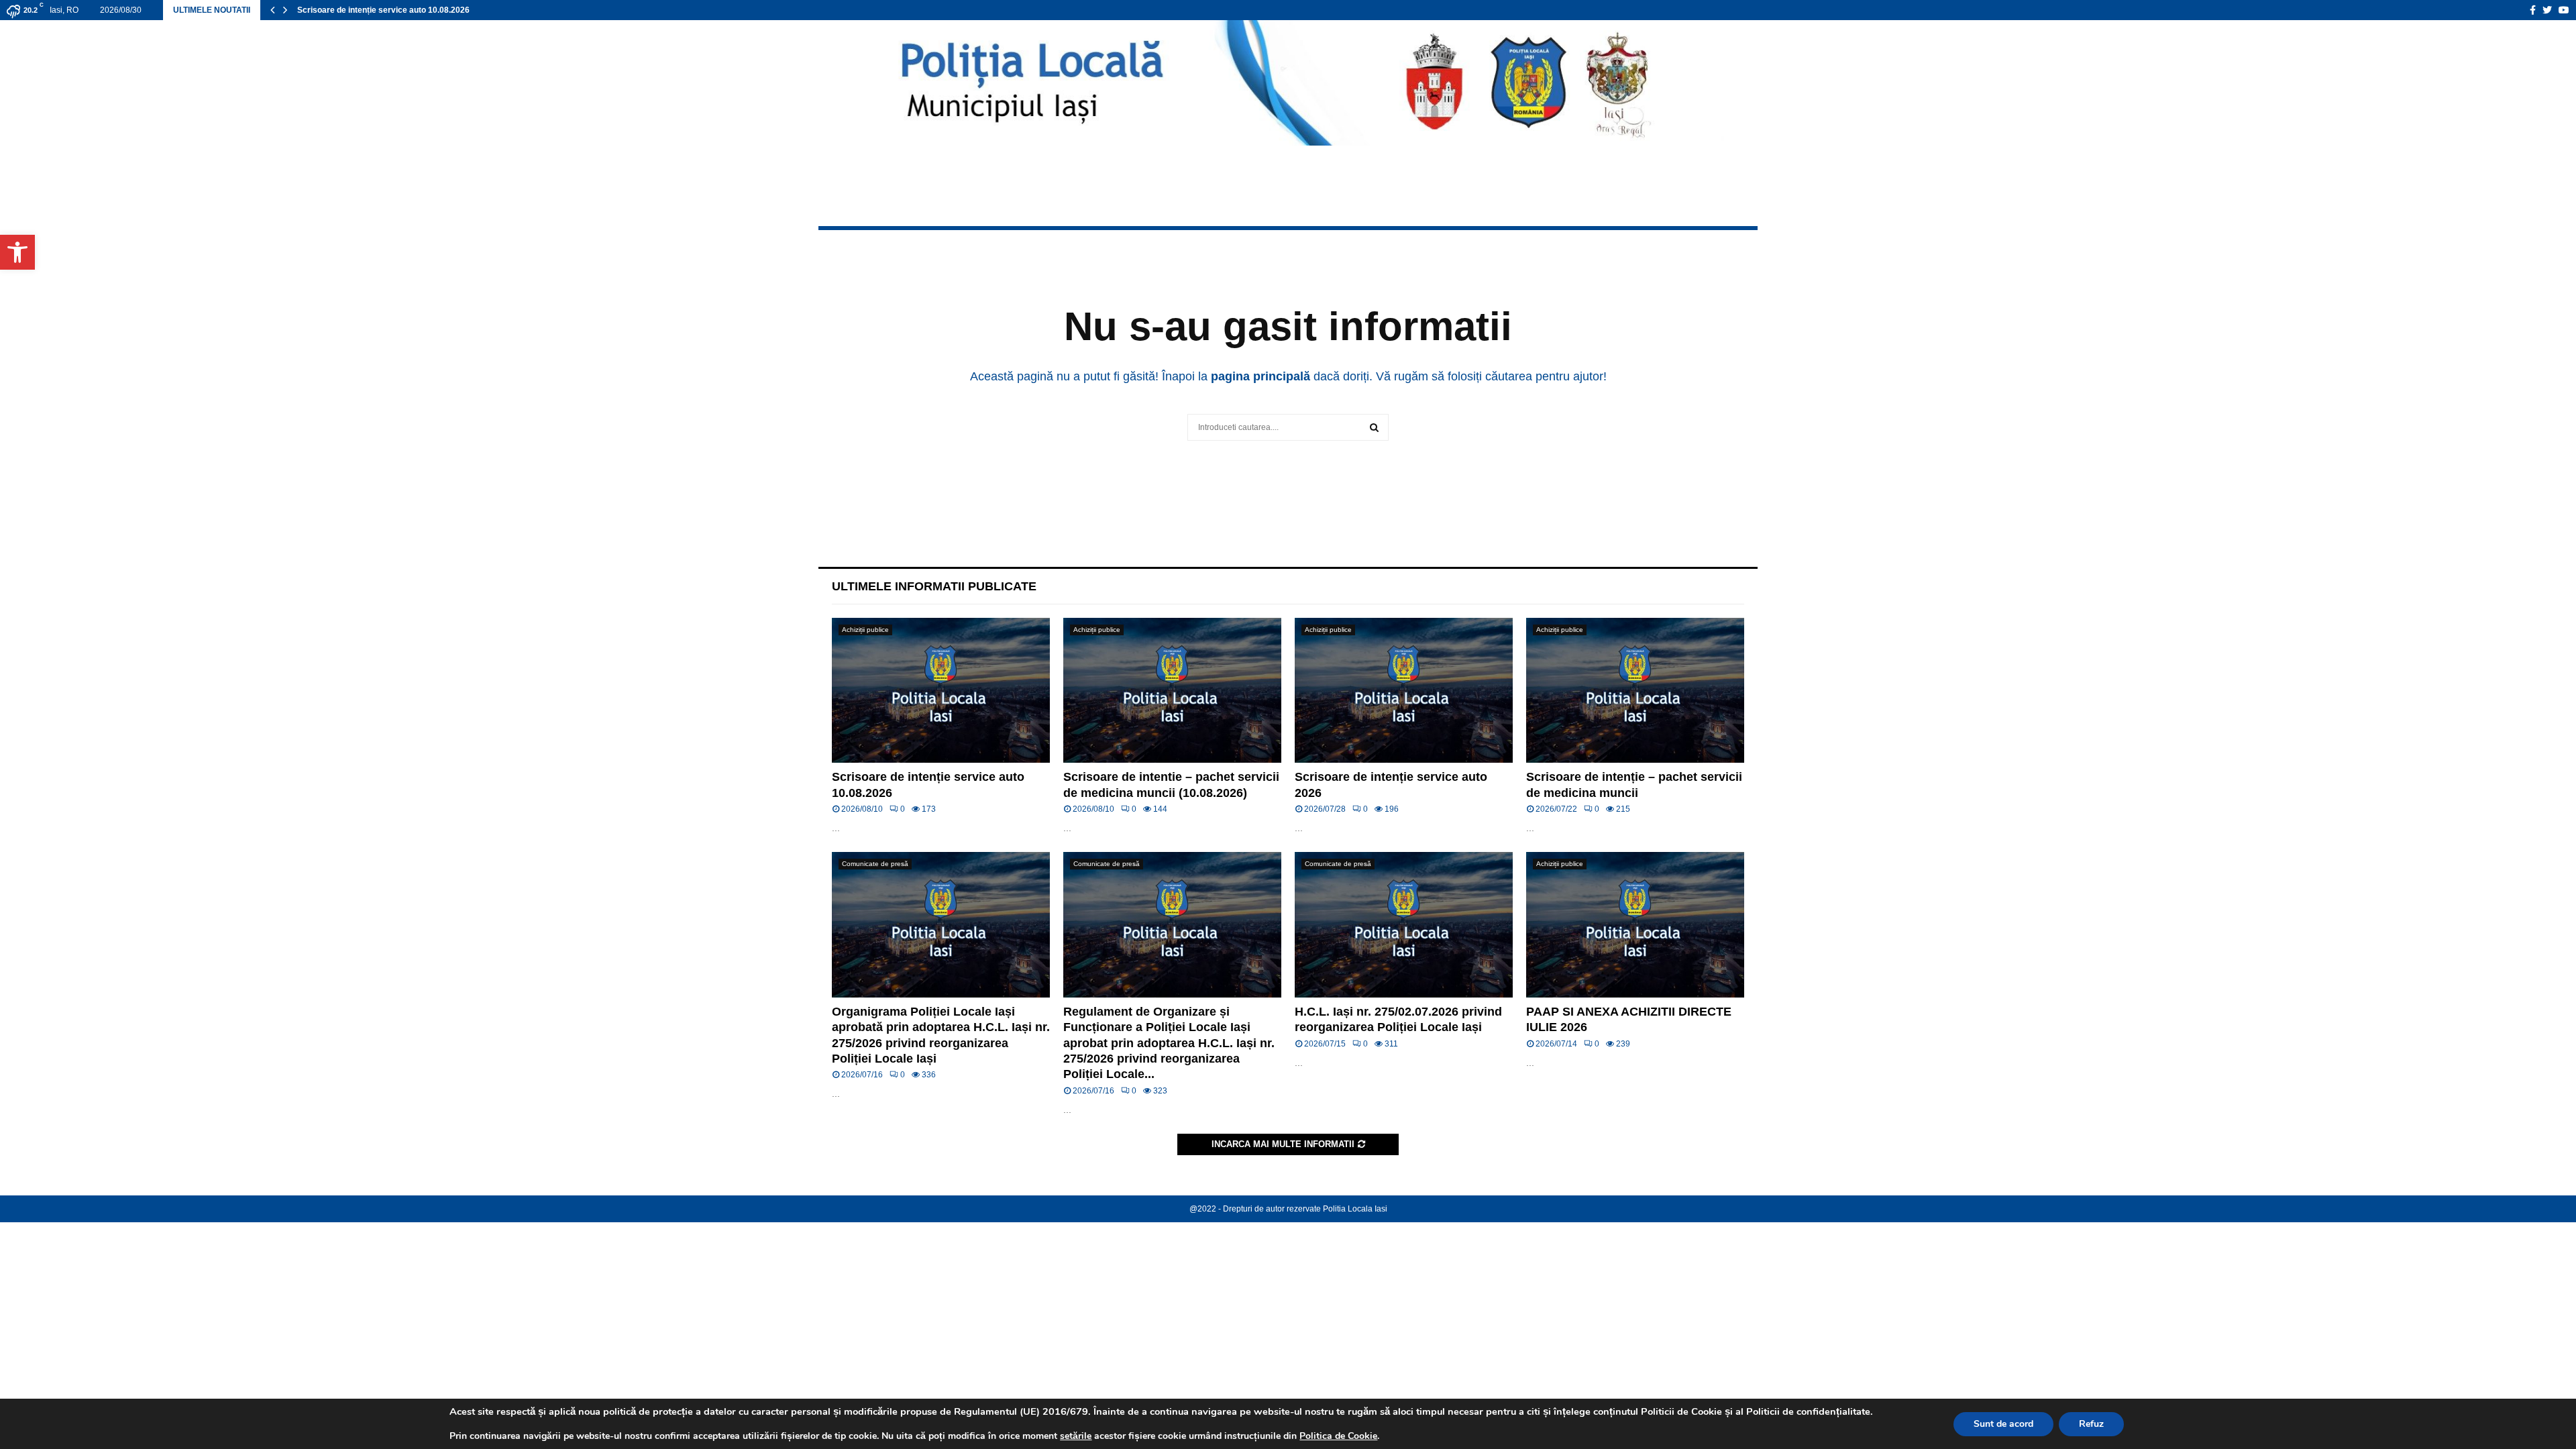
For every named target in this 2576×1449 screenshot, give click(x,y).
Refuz (2091, 1424)
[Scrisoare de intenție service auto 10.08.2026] (941, 691)
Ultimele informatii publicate (934, 586)
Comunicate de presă (875, 864)
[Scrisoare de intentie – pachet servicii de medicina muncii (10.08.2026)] (1172, 691)
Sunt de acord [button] (2003, 1424)
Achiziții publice (865, 630)
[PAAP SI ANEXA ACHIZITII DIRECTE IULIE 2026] (1635, 925)
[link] (1076, 1436)
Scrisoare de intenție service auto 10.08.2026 (383, 10)
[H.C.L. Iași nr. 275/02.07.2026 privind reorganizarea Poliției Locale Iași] (1404, 925)
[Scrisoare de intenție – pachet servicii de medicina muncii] (1635, 691)
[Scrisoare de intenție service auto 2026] (1404, 691)
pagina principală (1260, 376)
